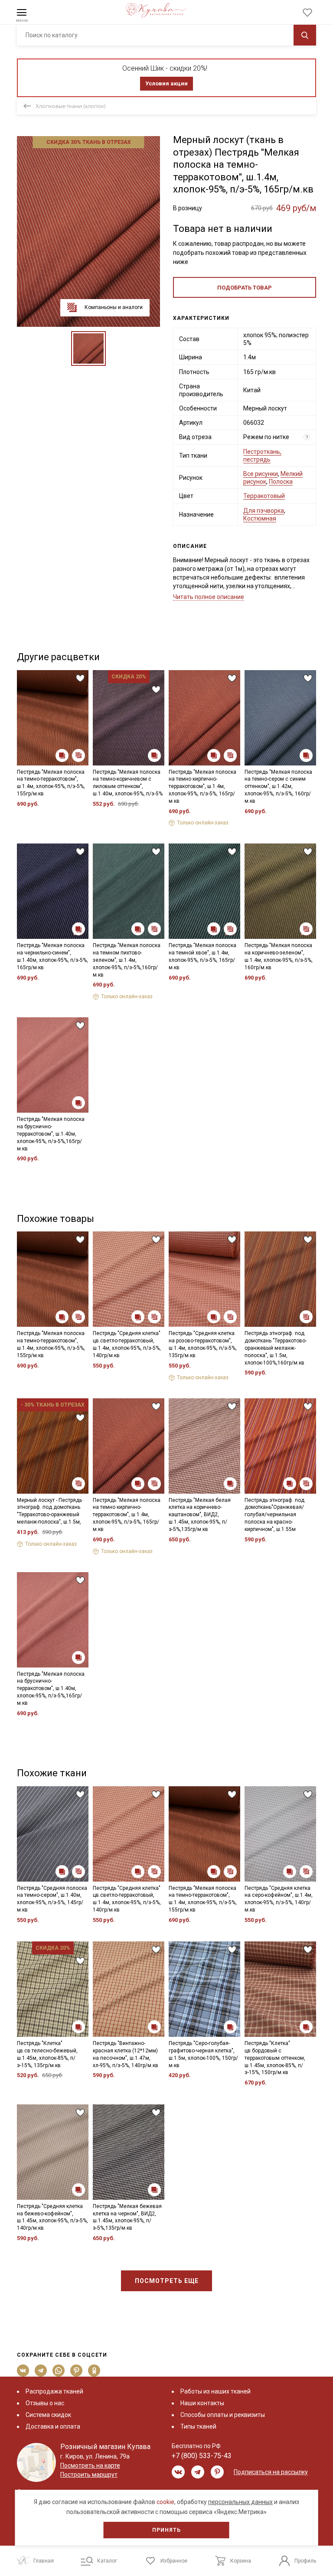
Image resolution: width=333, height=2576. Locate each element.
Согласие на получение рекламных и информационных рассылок (150, 1365)
